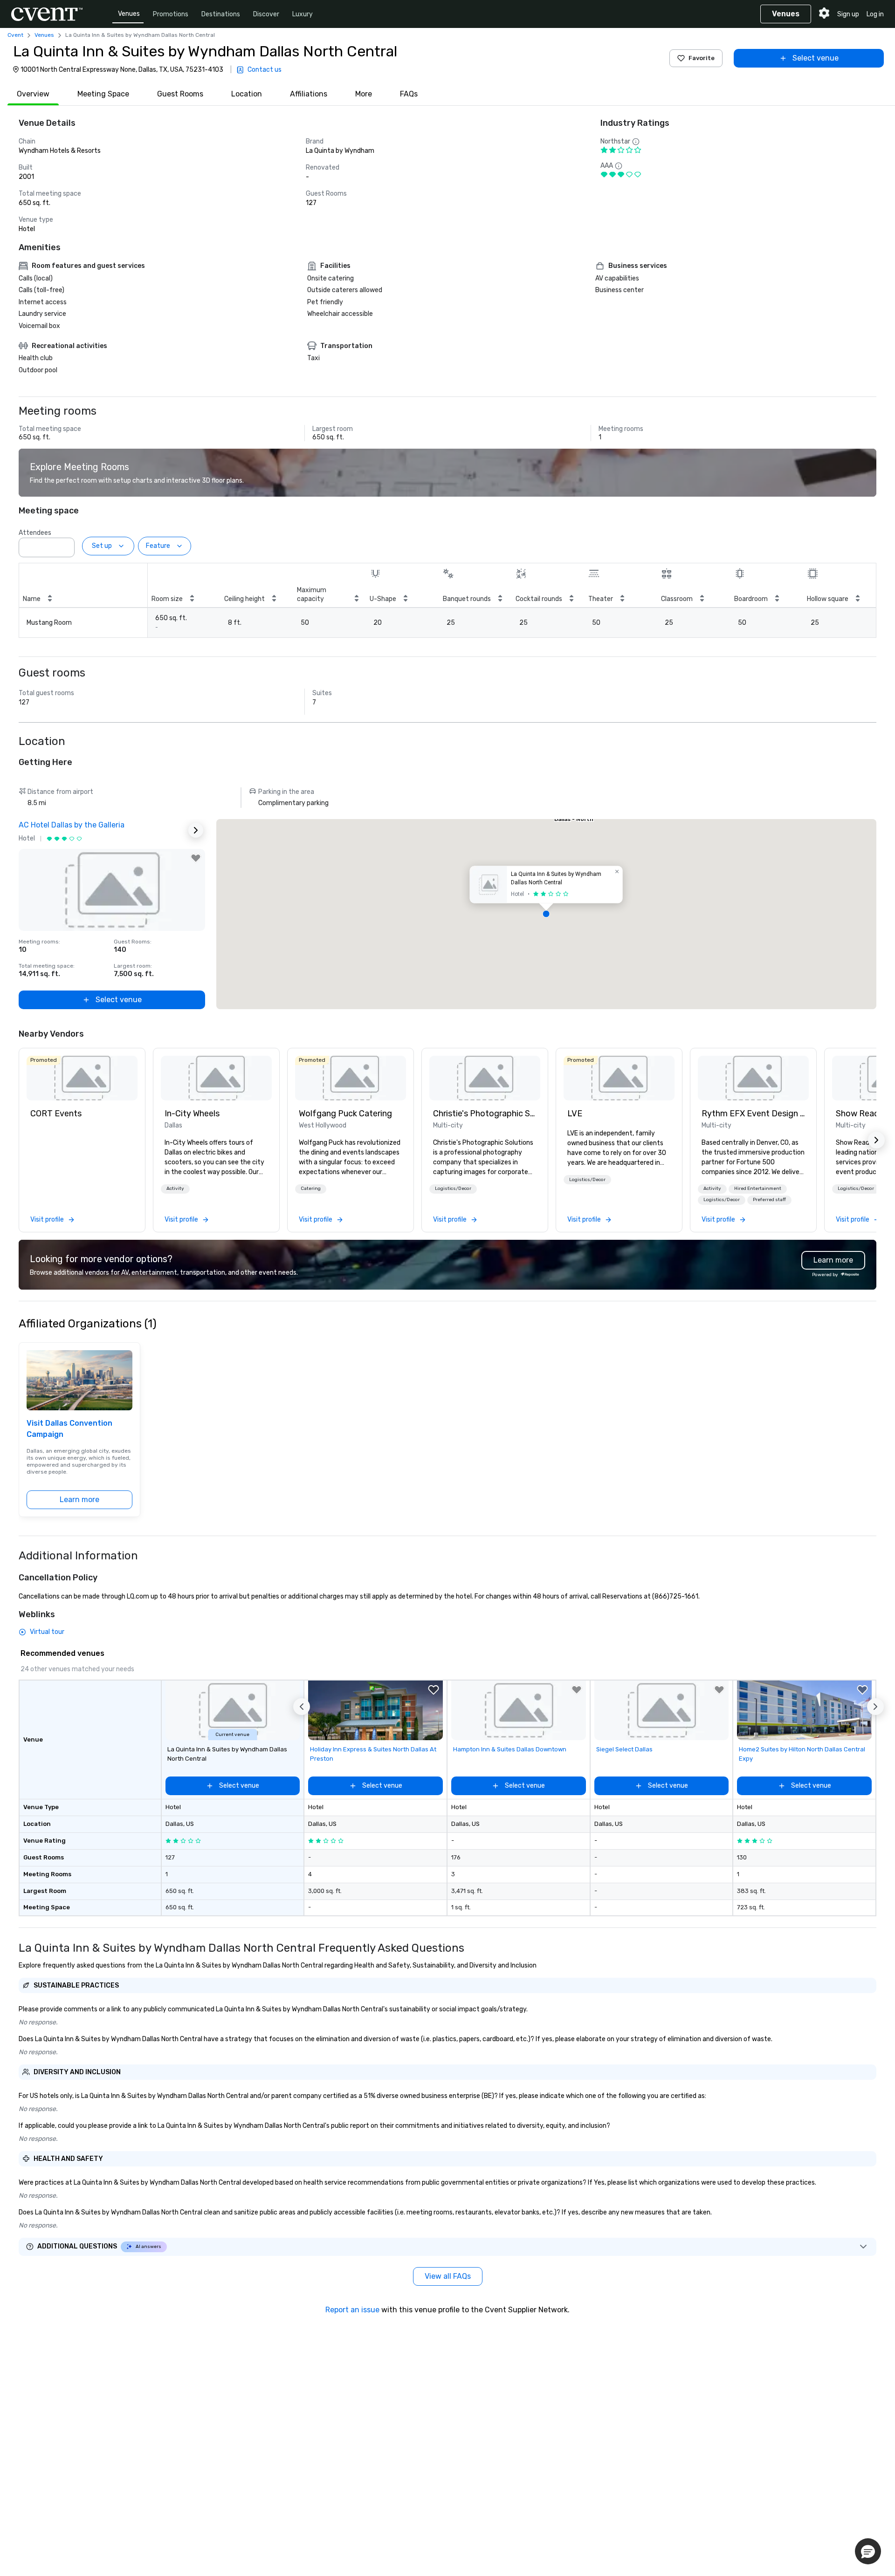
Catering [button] (311, 1189)
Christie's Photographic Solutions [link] (485, 1114)
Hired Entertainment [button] (758, 1189)
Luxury (303, 14)
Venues (129, 14)
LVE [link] (575, 1114)
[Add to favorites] (196, 858)
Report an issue (352, 2310)
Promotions (171, 14)
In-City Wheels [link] (192, 1114)
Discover (266, 14)
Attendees (35, 533)
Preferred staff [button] (769, 1200)
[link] (82, 1078)
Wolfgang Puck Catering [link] (345, 1114)
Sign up (848, 14)
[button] (65, 545)
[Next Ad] (196, 830)
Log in (875, 14)
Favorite (702, 58)
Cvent (15, 35)
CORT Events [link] (56, 1114)
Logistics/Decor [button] (453, 1189)
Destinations (221, 14)
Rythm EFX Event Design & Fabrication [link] (753, 1114)
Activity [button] (175, 1189)
